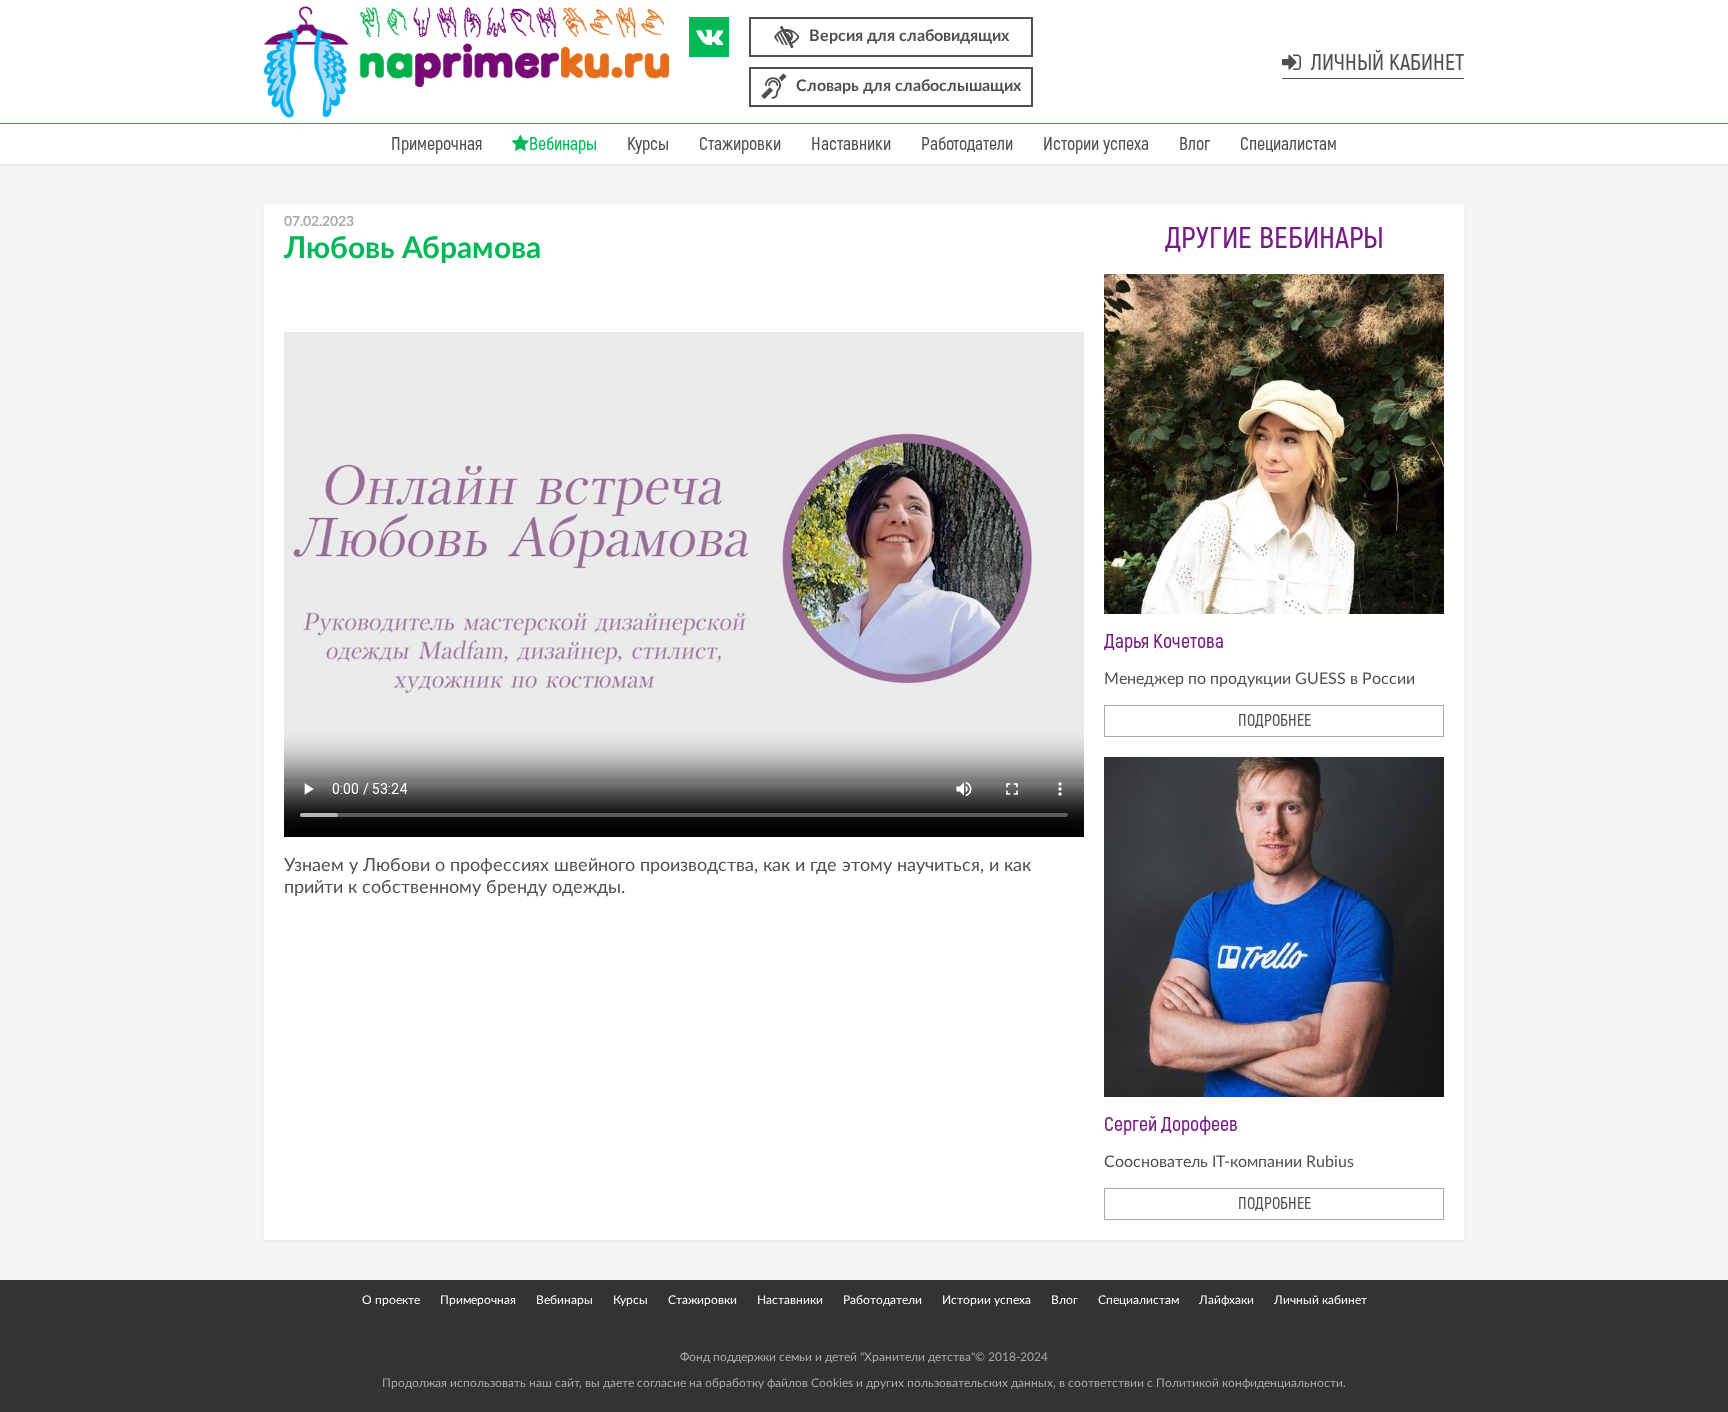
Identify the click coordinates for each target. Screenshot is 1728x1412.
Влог (1194, 144)
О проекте (391, 1300)
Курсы (648, 144)
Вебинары (563, 144)
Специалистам (1288, 144)
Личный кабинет (1385, 63)
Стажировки (740, 144)
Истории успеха (1096, 144)
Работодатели (967, 144)
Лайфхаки (1226, 1300)
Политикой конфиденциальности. (1251, 1383)
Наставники (851, 144)
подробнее (1274, 721)
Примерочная (436, 144)
